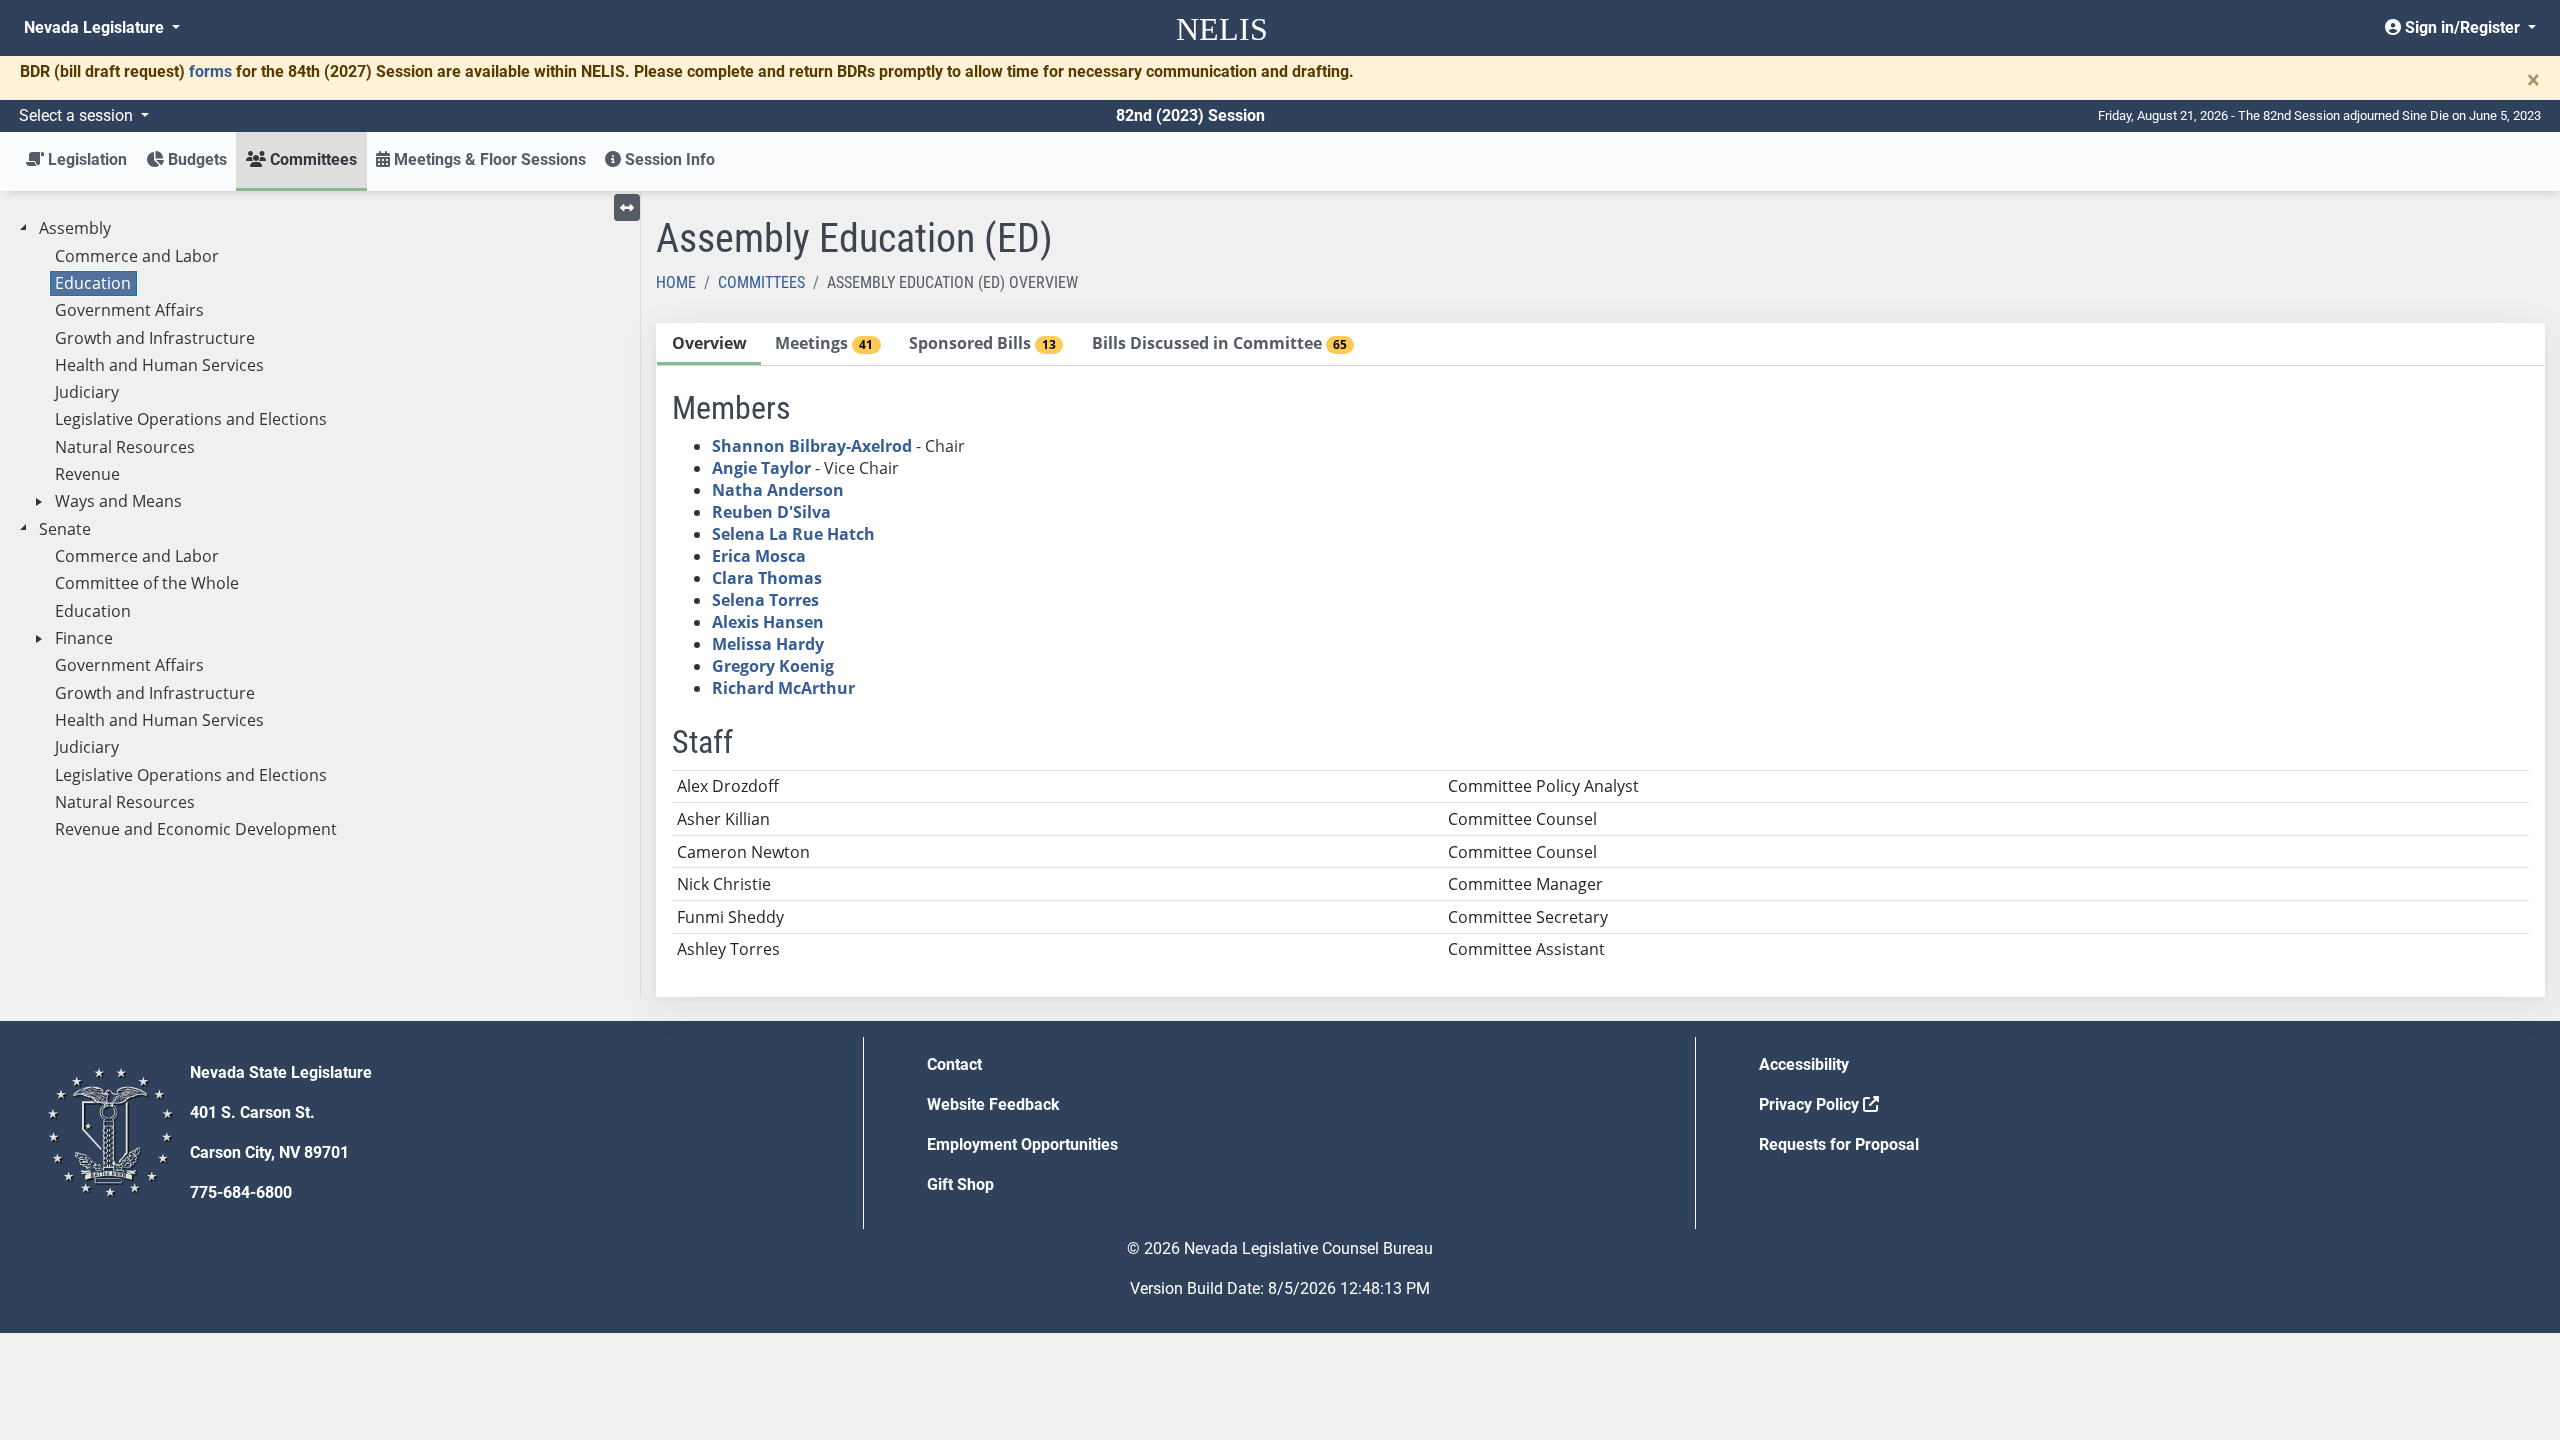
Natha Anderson (778, 490)
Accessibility (1804, 1064)
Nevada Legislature (96, 27)
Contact (954, 1064)
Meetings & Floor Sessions (488, 159)
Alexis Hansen (768, 622)
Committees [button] (311, 159)
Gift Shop (960, 1184)
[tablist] (1600, 660)
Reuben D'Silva (771, 512)
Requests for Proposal (1839, 1144)
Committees (761, 282)
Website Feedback (993, 1104)
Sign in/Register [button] (2462, 27)
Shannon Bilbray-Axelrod (812, 446)
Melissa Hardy (768, 644)
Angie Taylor (761, 468)
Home (676, 282)
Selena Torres (765, 600)
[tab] (709, 344)
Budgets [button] (195, 159)
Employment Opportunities (1022, 1144)
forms (210, 71)
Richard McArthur (783, 688)
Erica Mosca (759, 556)
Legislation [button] (85, 159)
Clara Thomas (767, 578)
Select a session (78, 115)
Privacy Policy (1811, 1104)
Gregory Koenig (773, 666)
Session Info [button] (668, 159)
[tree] (320, 529)
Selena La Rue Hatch (793, 534)
